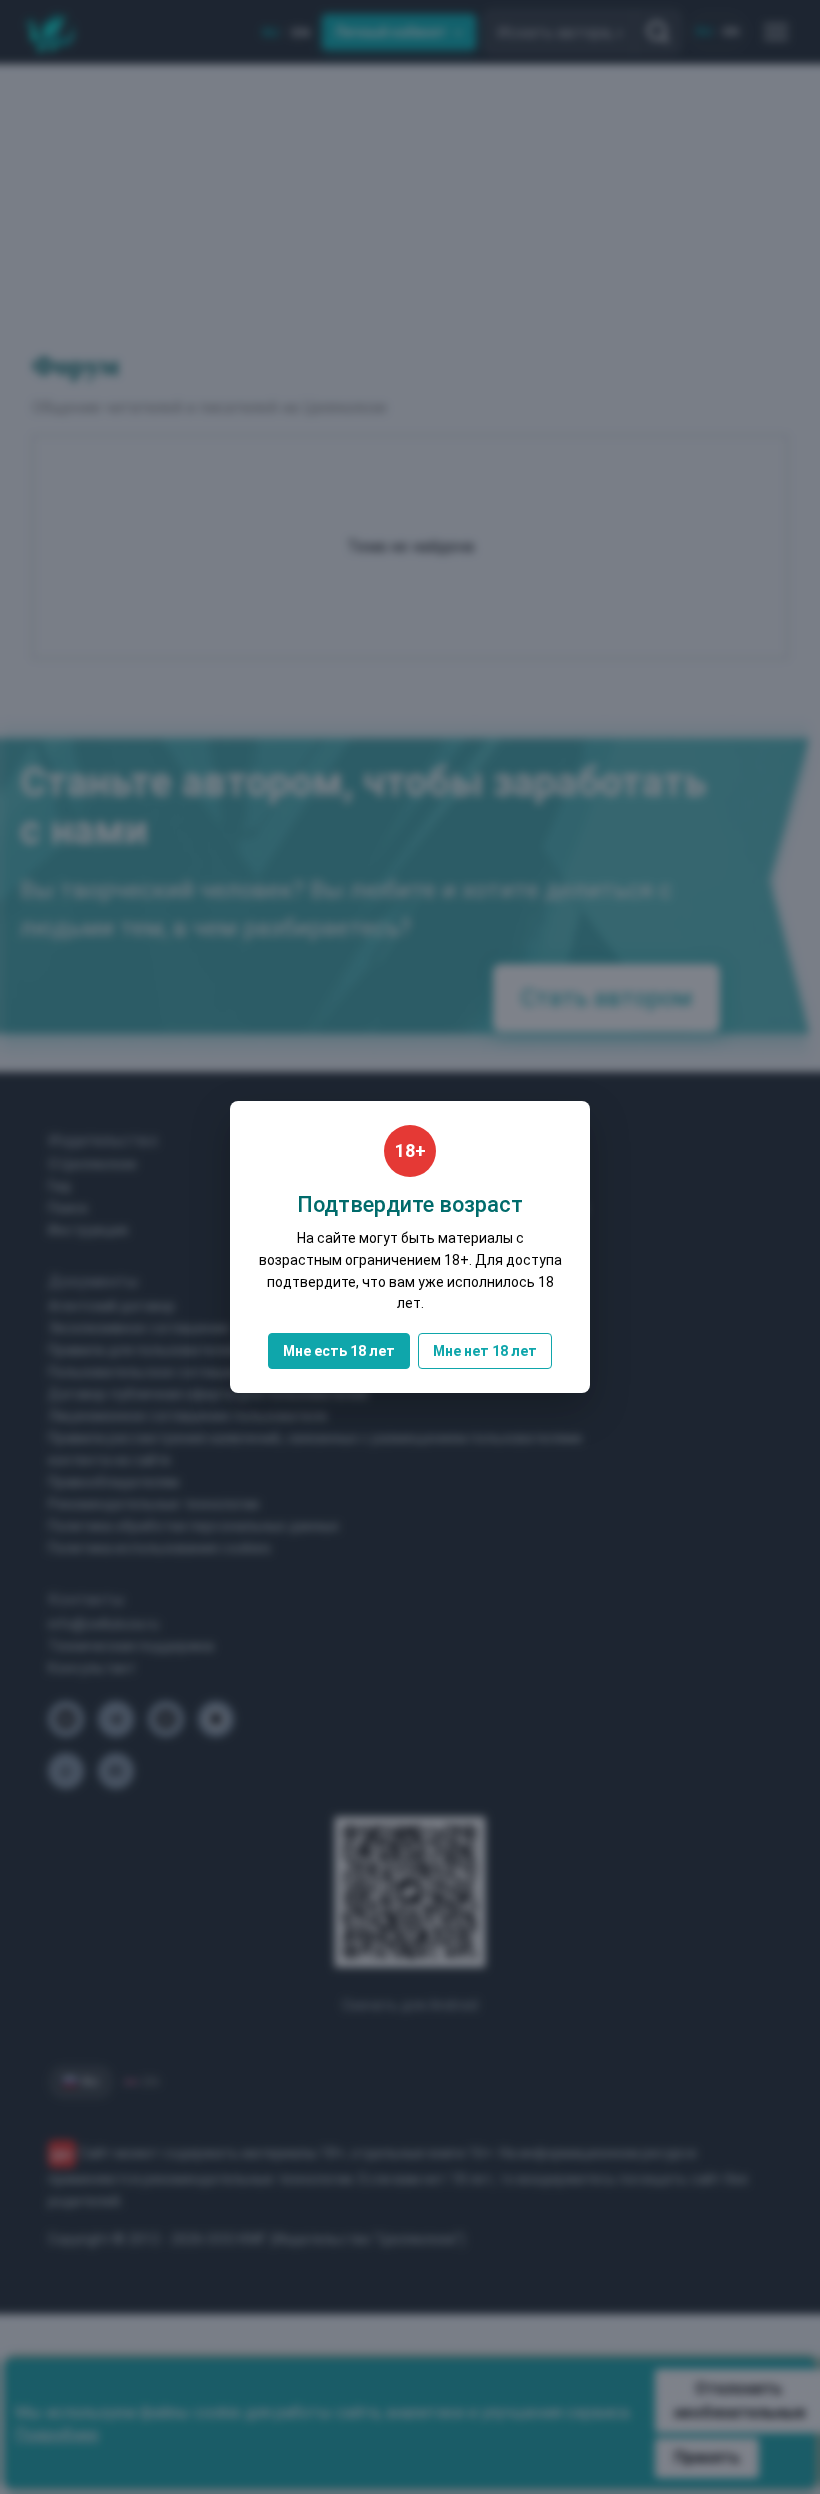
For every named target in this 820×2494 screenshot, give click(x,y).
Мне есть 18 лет (339, 1351)
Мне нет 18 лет (485, 1351)
